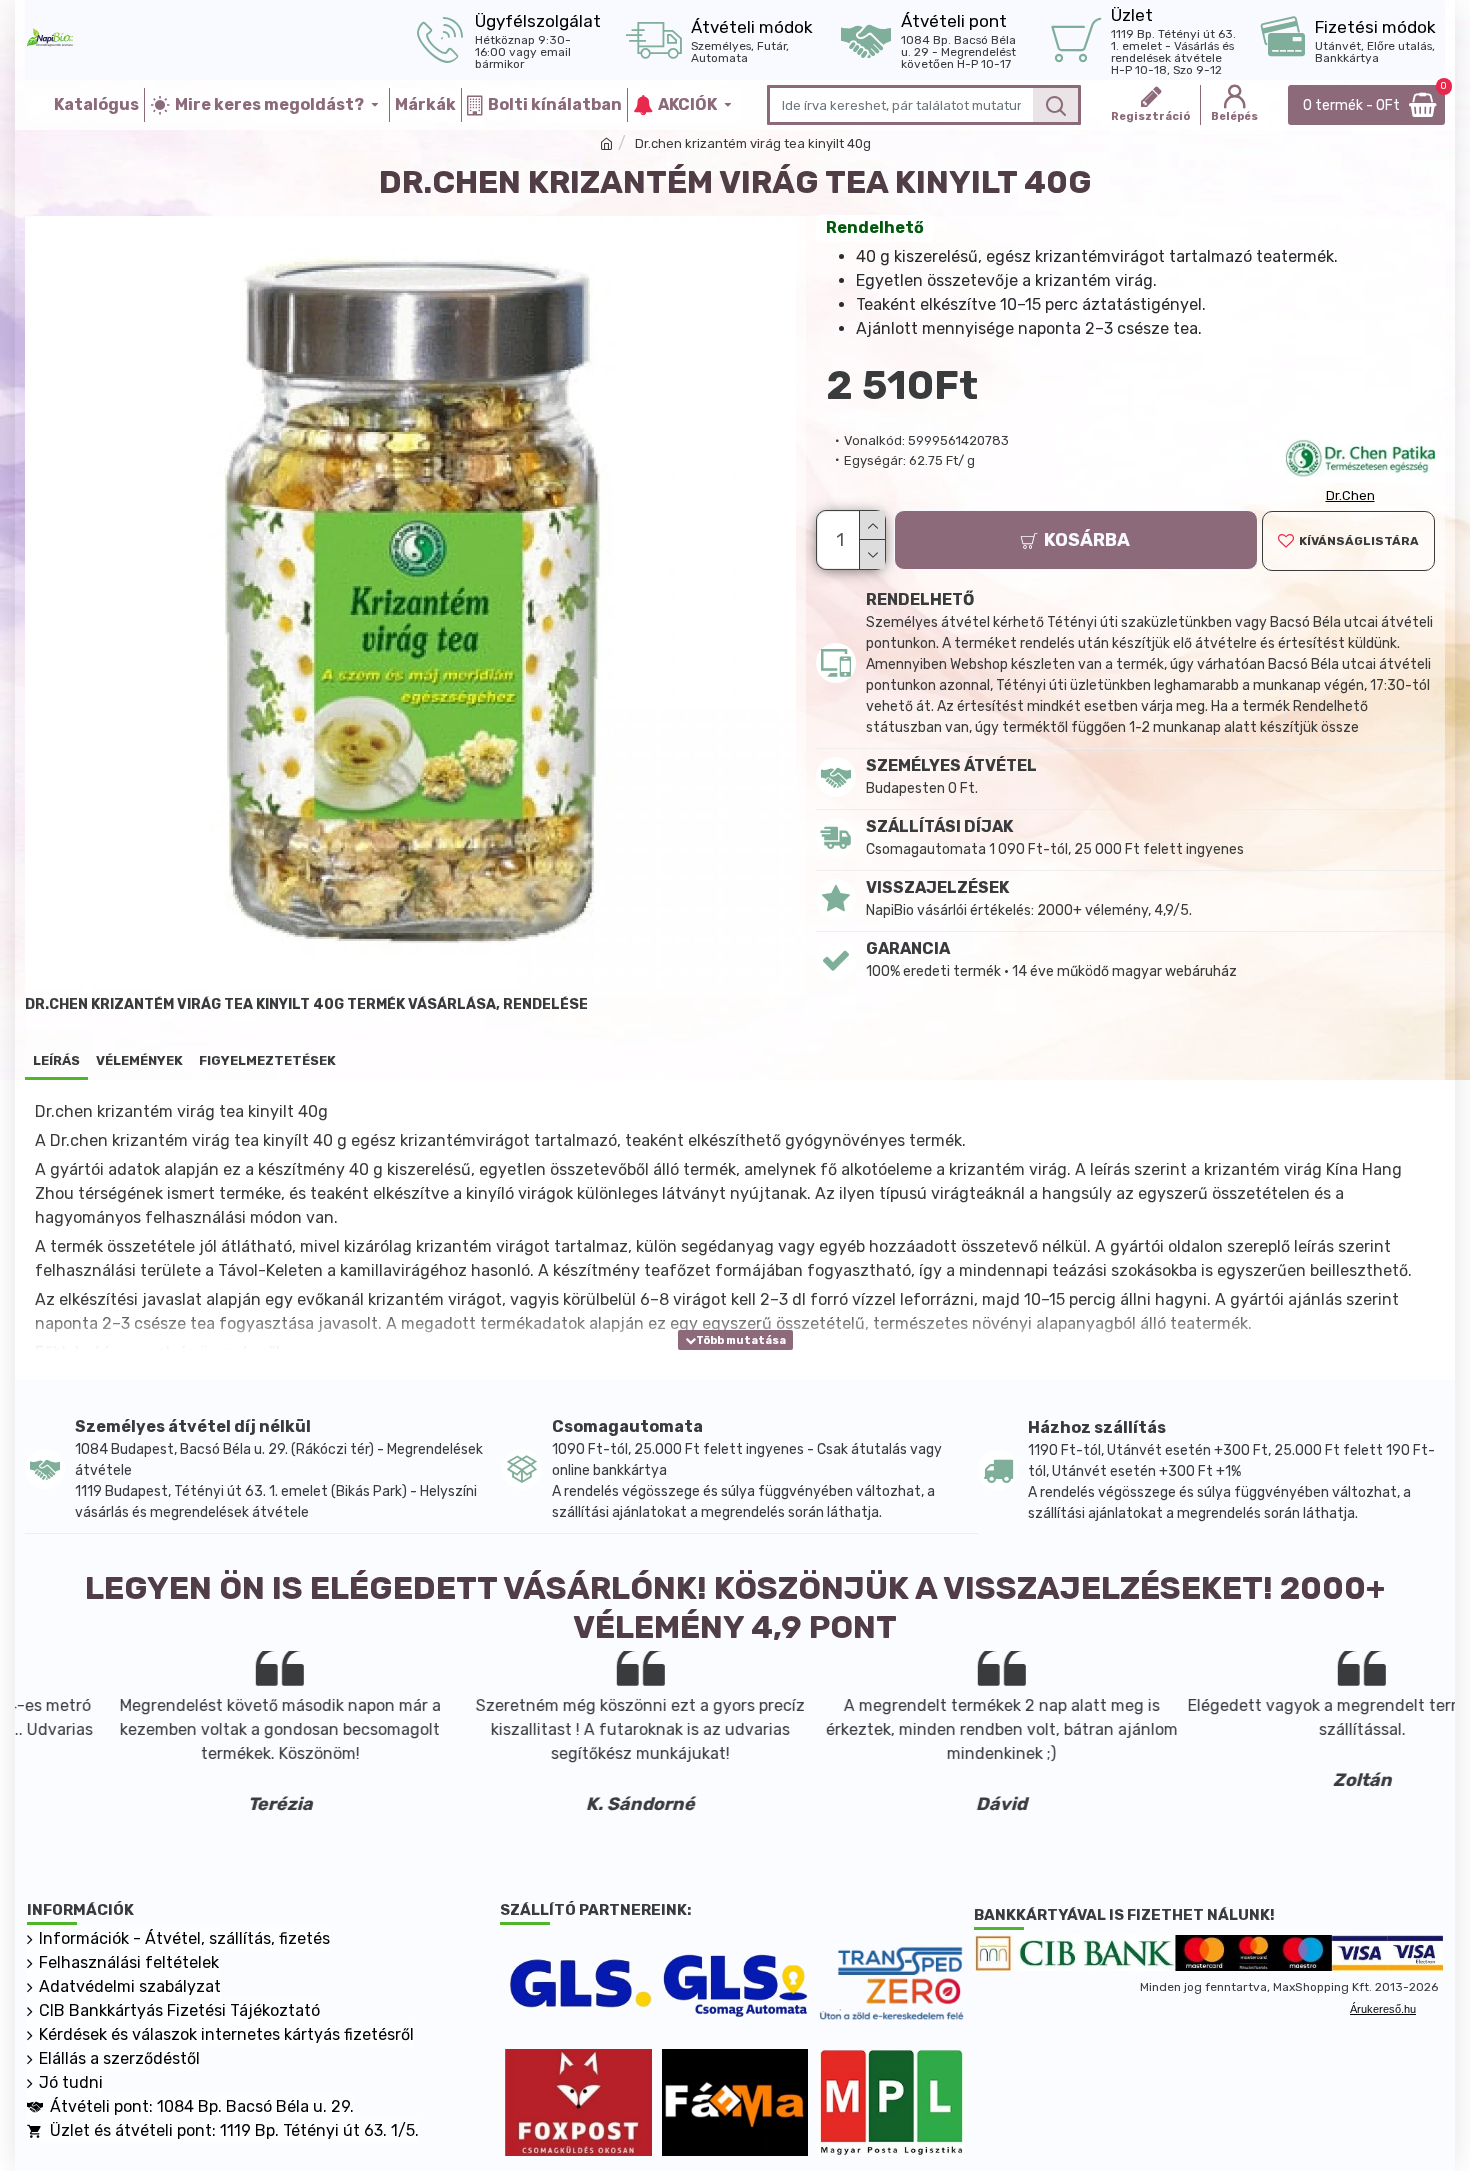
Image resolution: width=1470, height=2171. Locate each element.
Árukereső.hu (1383, 2009)
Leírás (56, 1060)
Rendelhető (875, 227)
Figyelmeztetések (267, 1060)
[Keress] (1055, 105)
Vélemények (139, 1060)
